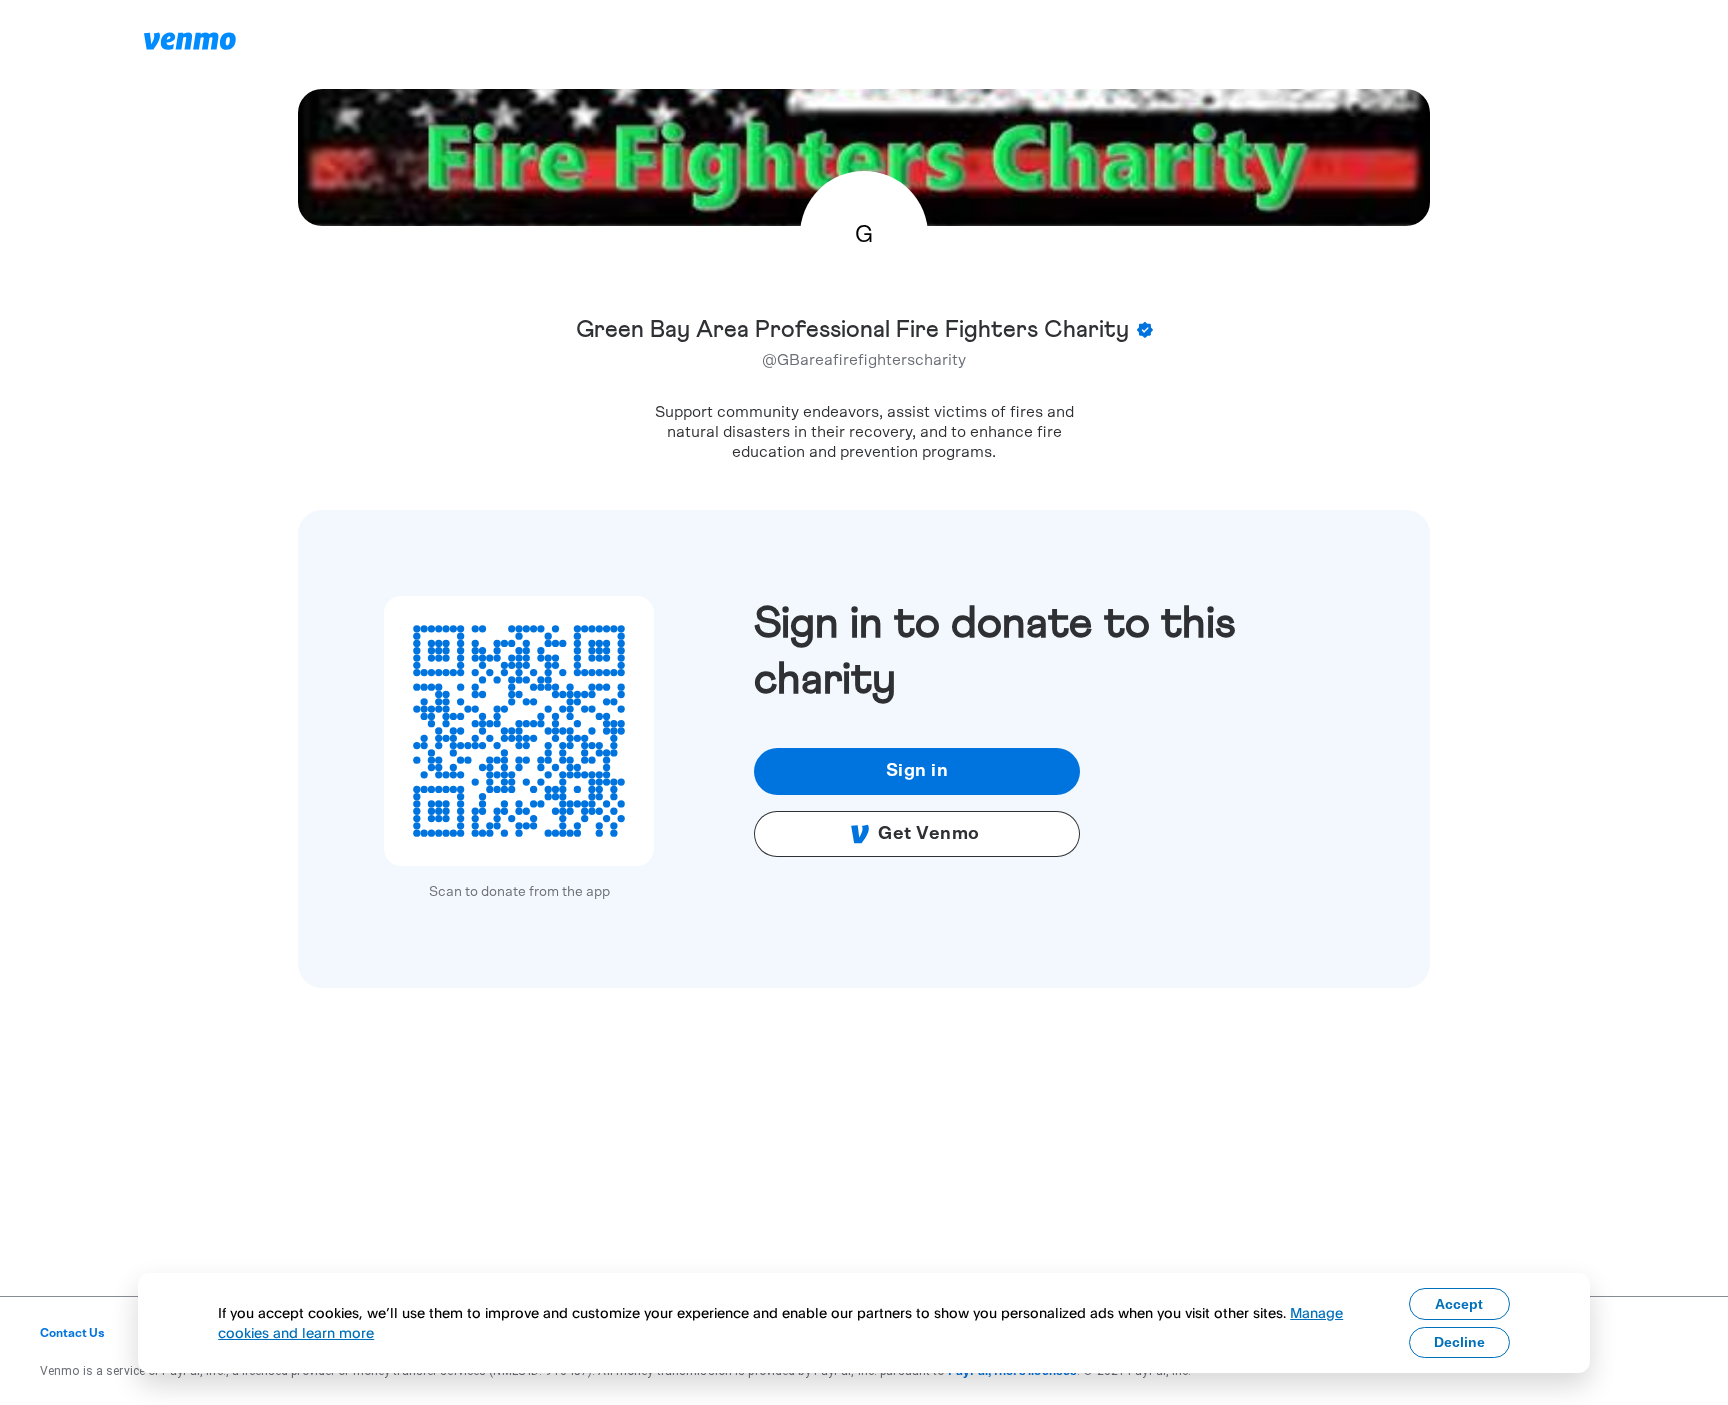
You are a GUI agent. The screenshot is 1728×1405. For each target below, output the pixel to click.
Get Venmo (929, 834)
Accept (1459, 1304)
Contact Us (72, 1333)
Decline (1459, 1342)
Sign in (917, 771)
